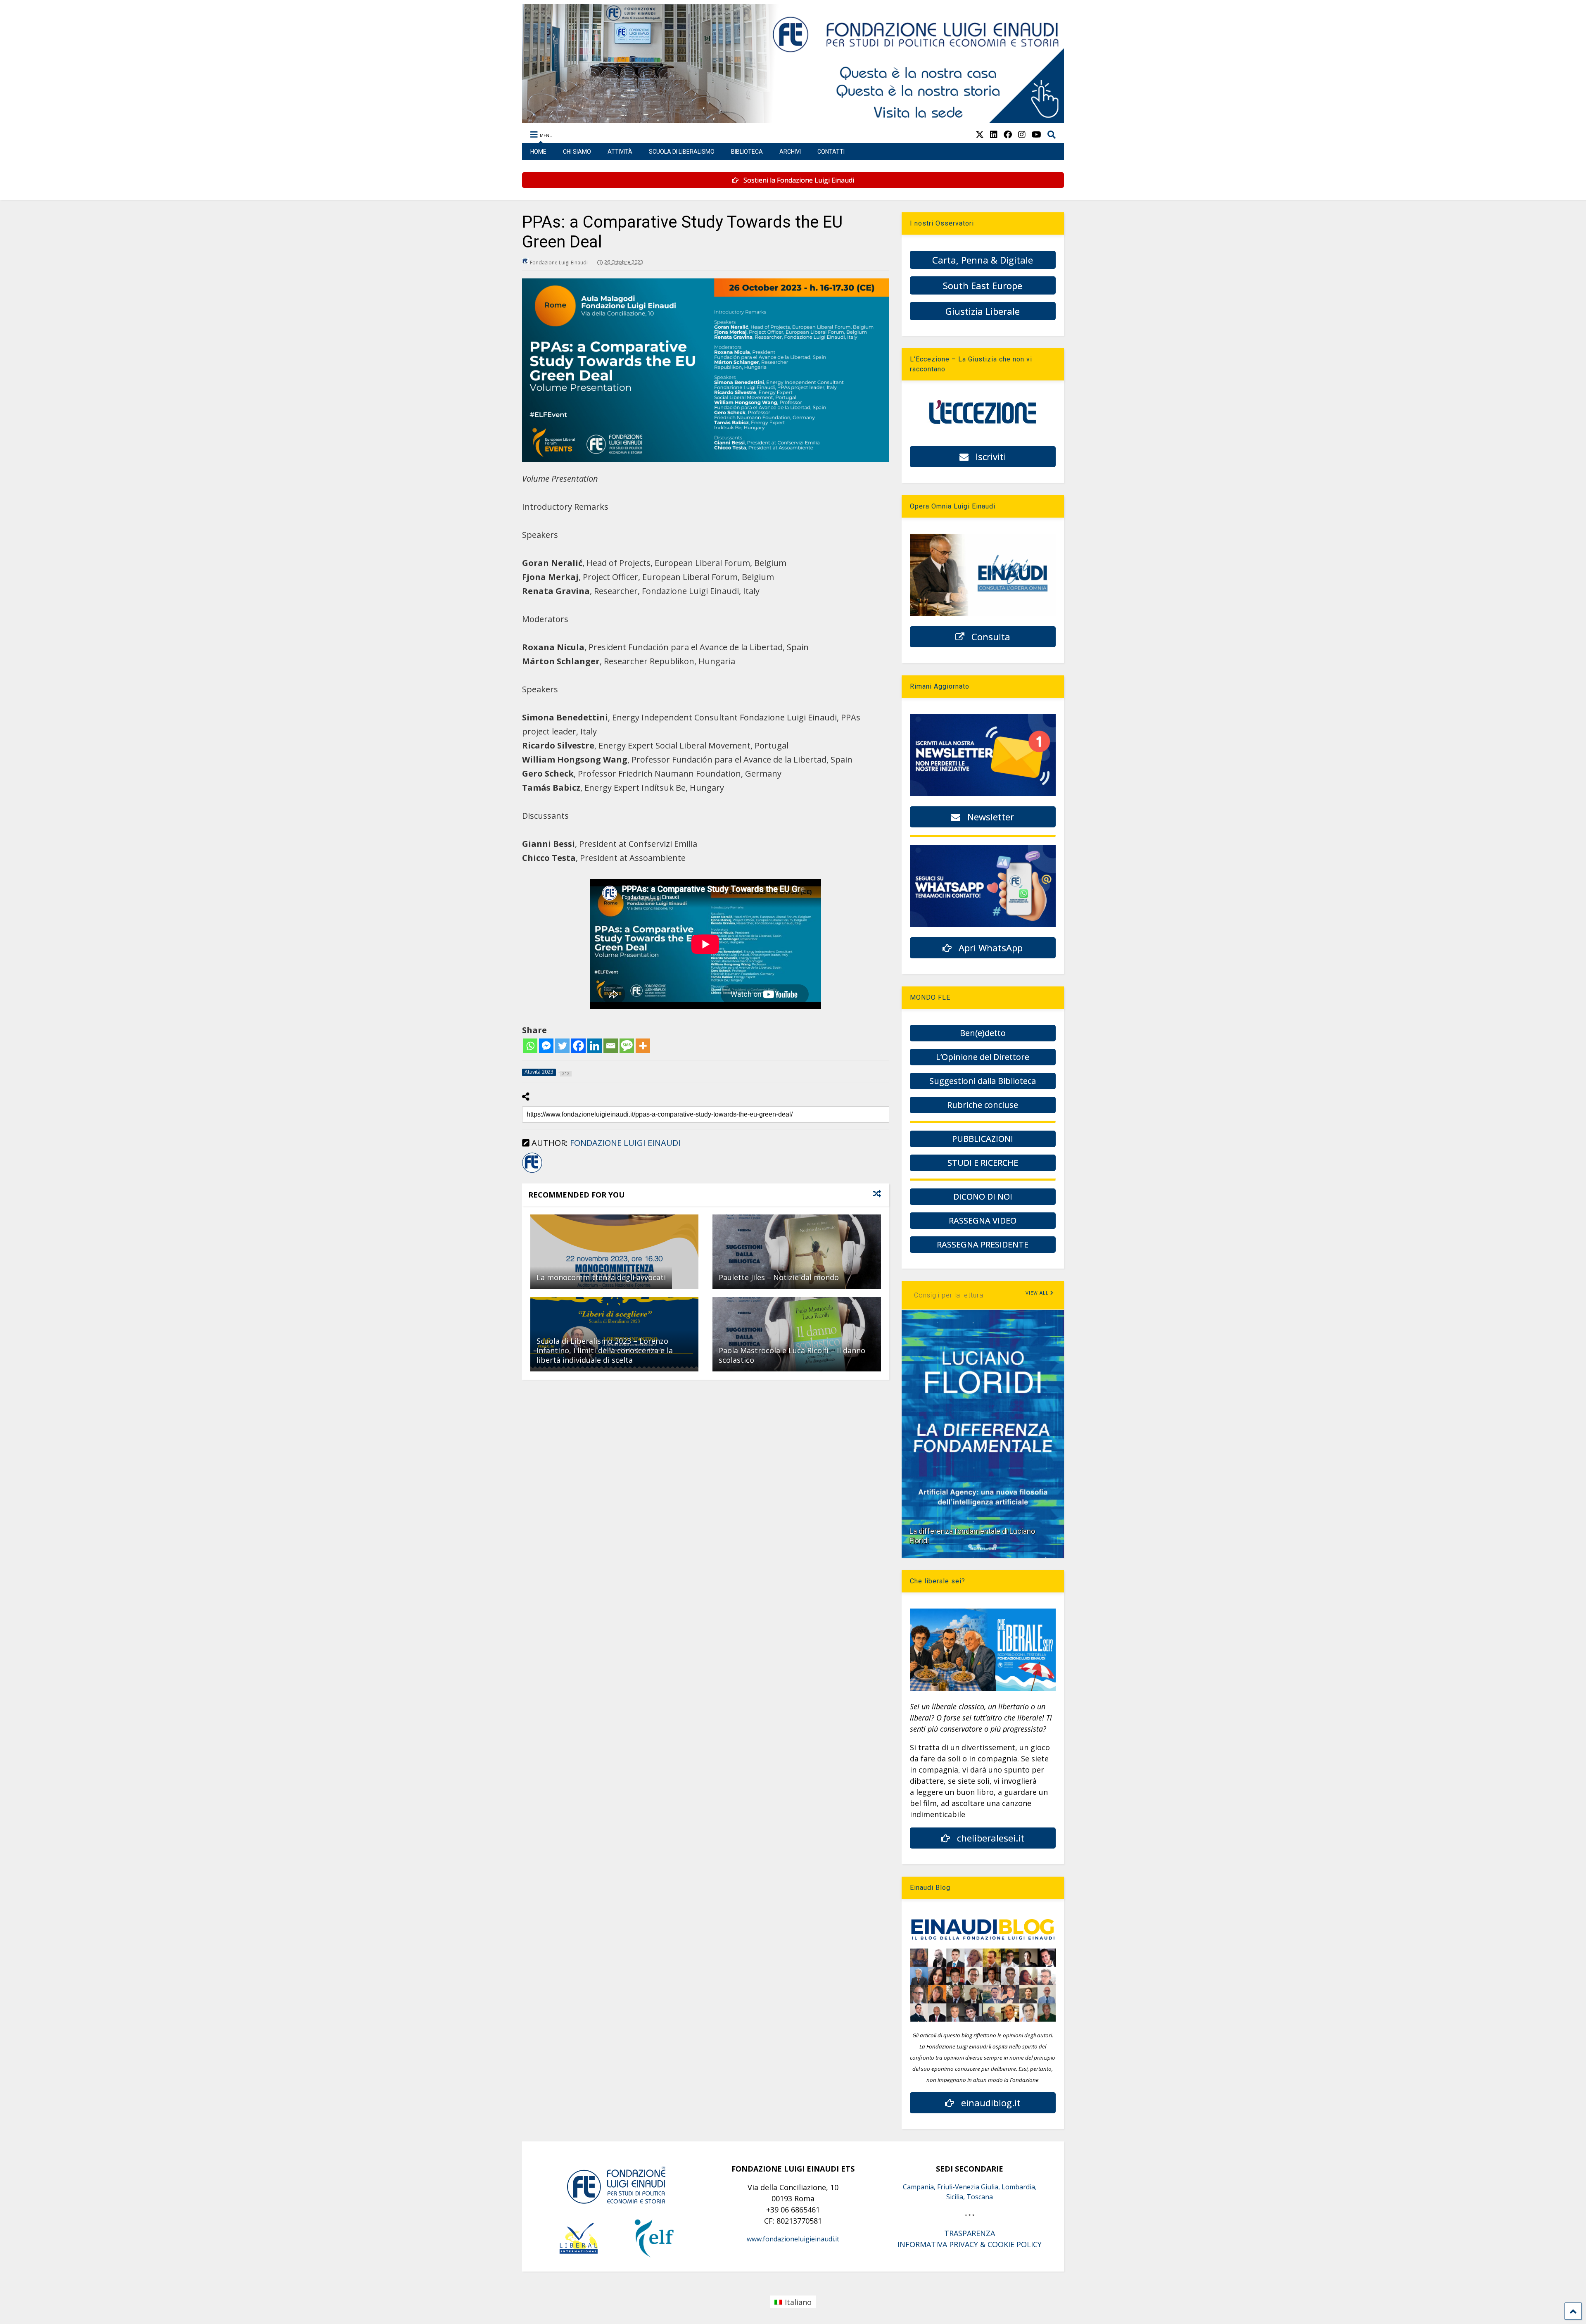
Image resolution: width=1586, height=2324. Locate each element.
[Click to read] (614, 1252)
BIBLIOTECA (747, 152)
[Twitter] (562, 1046)
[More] (643, 1046)
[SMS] (627, 1046)
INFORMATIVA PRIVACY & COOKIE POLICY (970, 2244)
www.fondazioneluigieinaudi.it (793, 2239)
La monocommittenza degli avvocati (601, 1277)
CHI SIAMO (577, 152)
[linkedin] (994, 134)
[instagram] (1022, 134)
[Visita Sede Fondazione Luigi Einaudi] (793, 119)
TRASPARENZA (970, 2233)
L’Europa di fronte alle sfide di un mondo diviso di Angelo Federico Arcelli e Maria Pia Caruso (979, 1531)
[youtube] (1036, 134)
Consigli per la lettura (949, 1295)
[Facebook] (578, 1046)
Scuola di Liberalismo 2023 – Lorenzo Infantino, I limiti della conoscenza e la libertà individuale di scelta (605, 1351)
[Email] (611, 1046)
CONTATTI (831, 152)
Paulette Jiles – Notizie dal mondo (779, 1277)
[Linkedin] (595, 1046)
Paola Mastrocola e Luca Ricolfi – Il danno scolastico (792, 1355)
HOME (538, 152)
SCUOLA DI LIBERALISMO (682, 152)
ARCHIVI (790, 152)
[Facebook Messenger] (546, 1046)
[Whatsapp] (530, 1046)
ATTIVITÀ (620, 152)
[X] (980, 134)
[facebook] (1008, 134)
